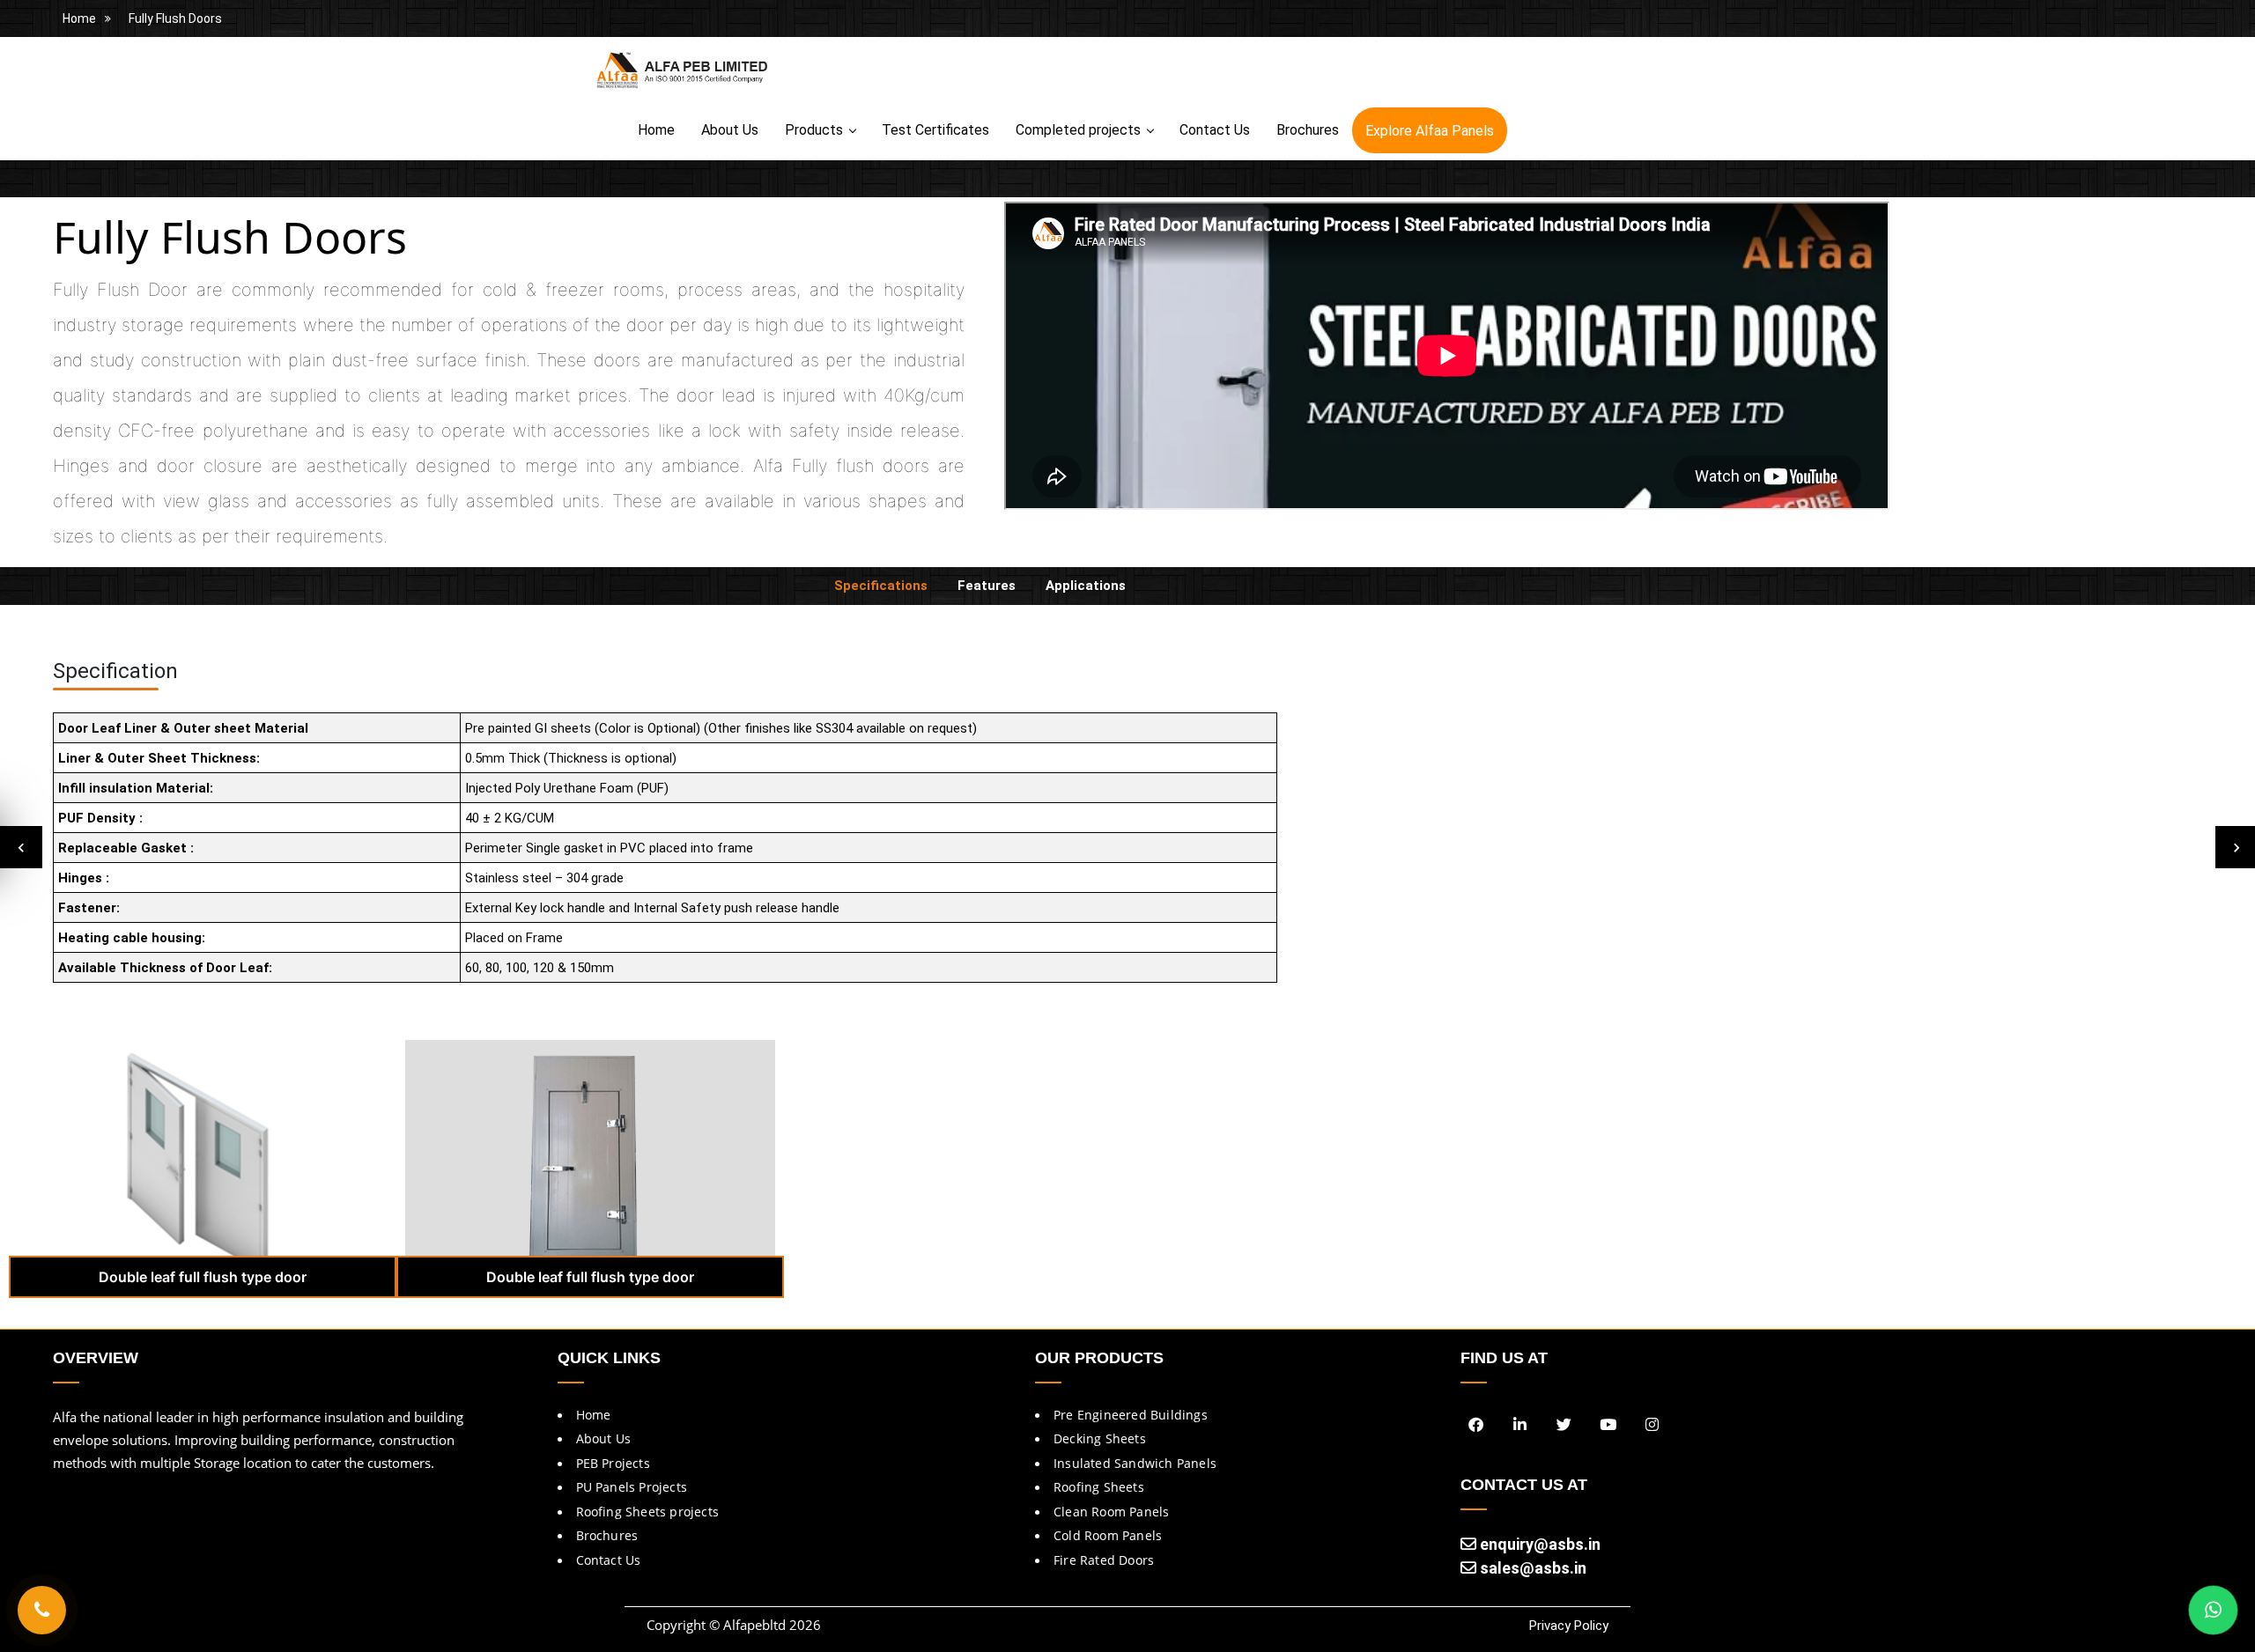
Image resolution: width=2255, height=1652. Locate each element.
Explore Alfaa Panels (1430, 131)
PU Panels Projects (632, 1487)
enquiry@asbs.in (1538, 1544)
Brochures (1308, 130)
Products (814, 130)
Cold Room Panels (1108, 1535)
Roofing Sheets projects (648, 1512)
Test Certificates (935, 130)
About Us (730, 130)
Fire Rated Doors (1104, 1560)
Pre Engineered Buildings (1131, 1415)
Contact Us (1215, 130)
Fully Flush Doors (175, 18)
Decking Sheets (1100, 1438)
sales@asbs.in (1531, 1568)
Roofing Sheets (1099, 1487)
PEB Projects (613, 1463)
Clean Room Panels (1111, 1512)
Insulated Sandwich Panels (1135, 1463)
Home (79, 18)
